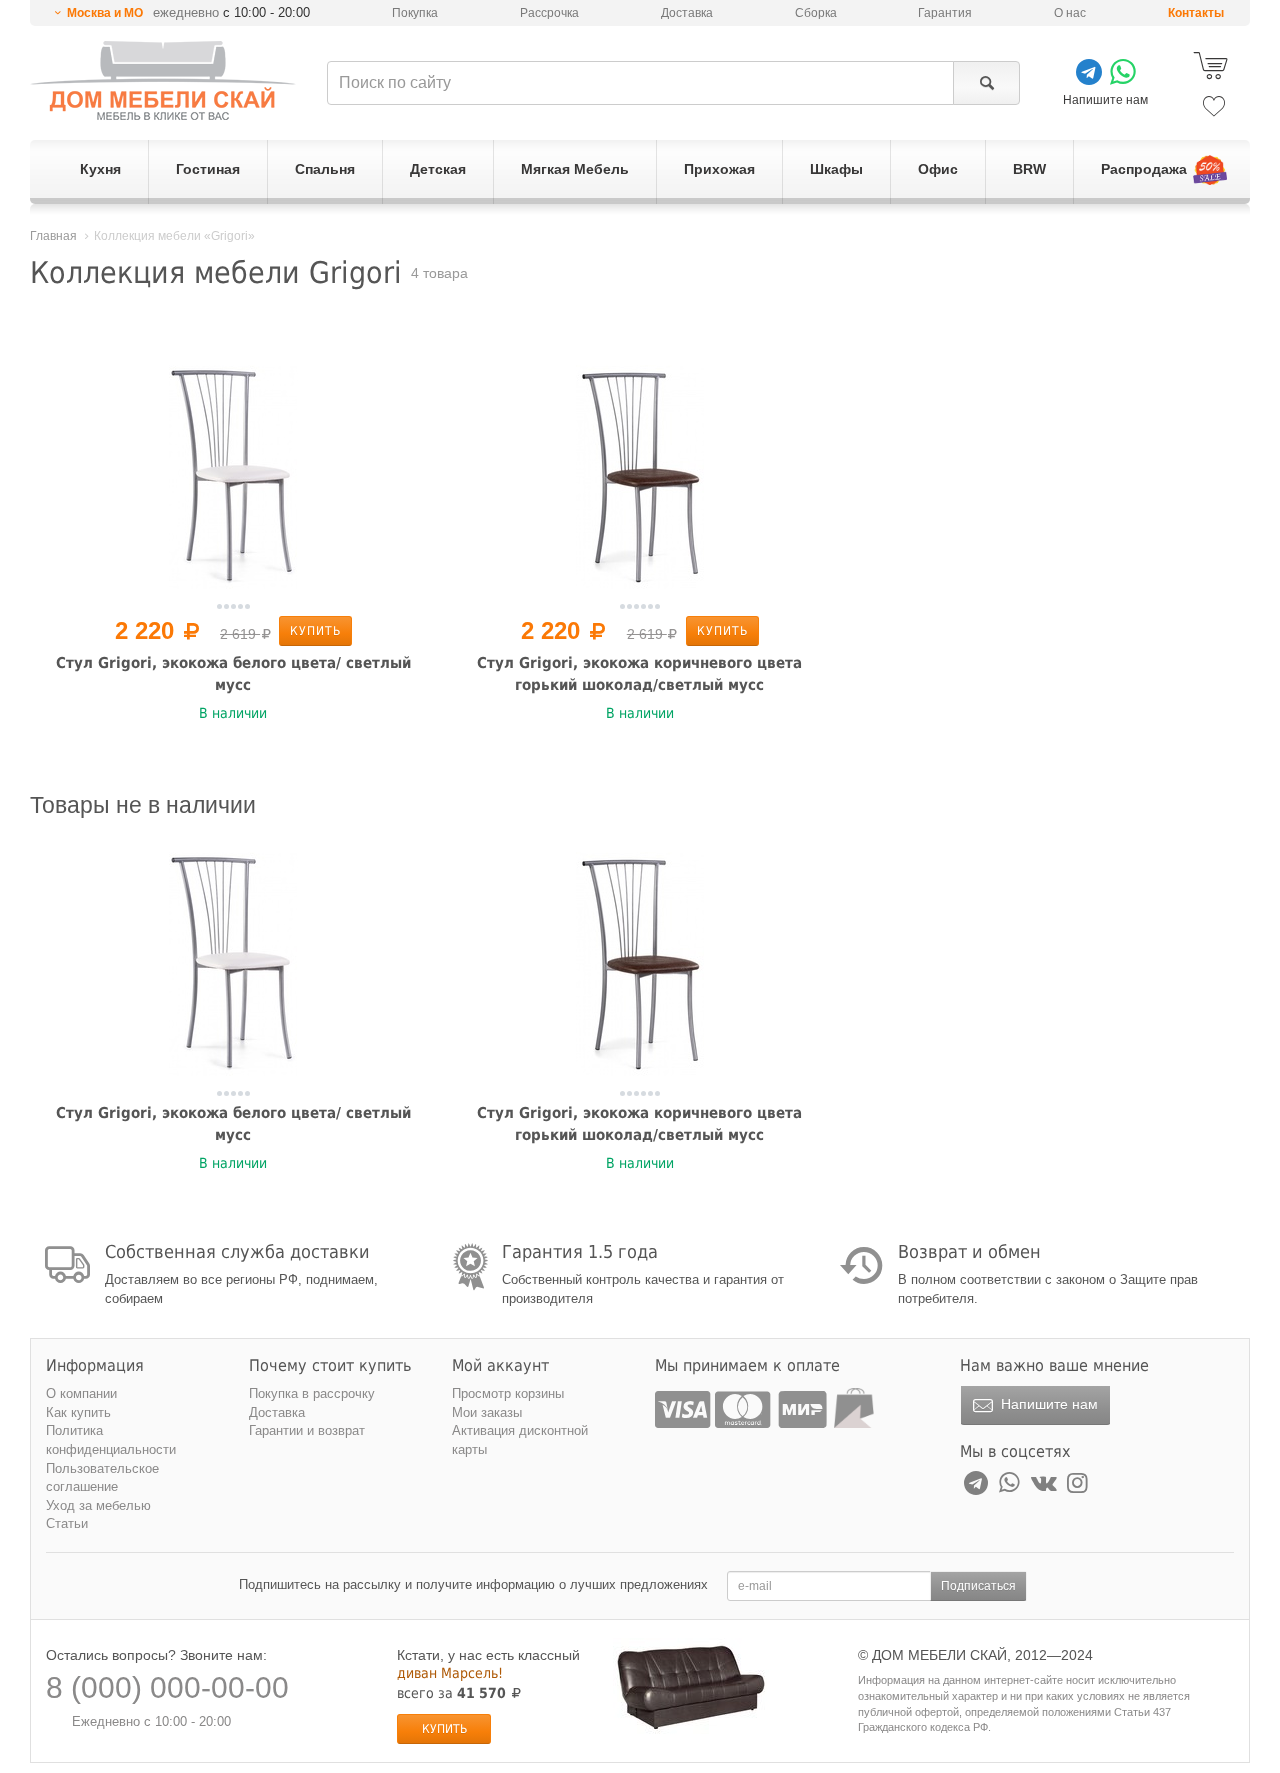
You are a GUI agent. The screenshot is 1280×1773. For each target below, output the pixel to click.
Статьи (67, 1523)
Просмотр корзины (508, 1393)
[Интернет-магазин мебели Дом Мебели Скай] (163, 80)
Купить (315, 631)
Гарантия (945, 13)
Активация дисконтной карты (520, 1440)
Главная (53, 236)
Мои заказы (487, 1412)
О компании (81, 1393)
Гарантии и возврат (307, 1430)
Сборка (816, 13)
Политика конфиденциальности (111, 1440)
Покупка (415, 13)
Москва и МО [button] (105, 13)
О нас (1070, 13)
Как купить (78, 1412)
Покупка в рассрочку (312, 1393)
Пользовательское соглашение (102, 1478)
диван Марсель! (450, 1673)
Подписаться (978, 1586)
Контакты (1196, 13)
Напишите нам (1047, 1404)
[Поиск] (986, 83)
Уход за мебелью (98, 1505)
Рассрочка (549, 13)
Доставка (687, 13)
